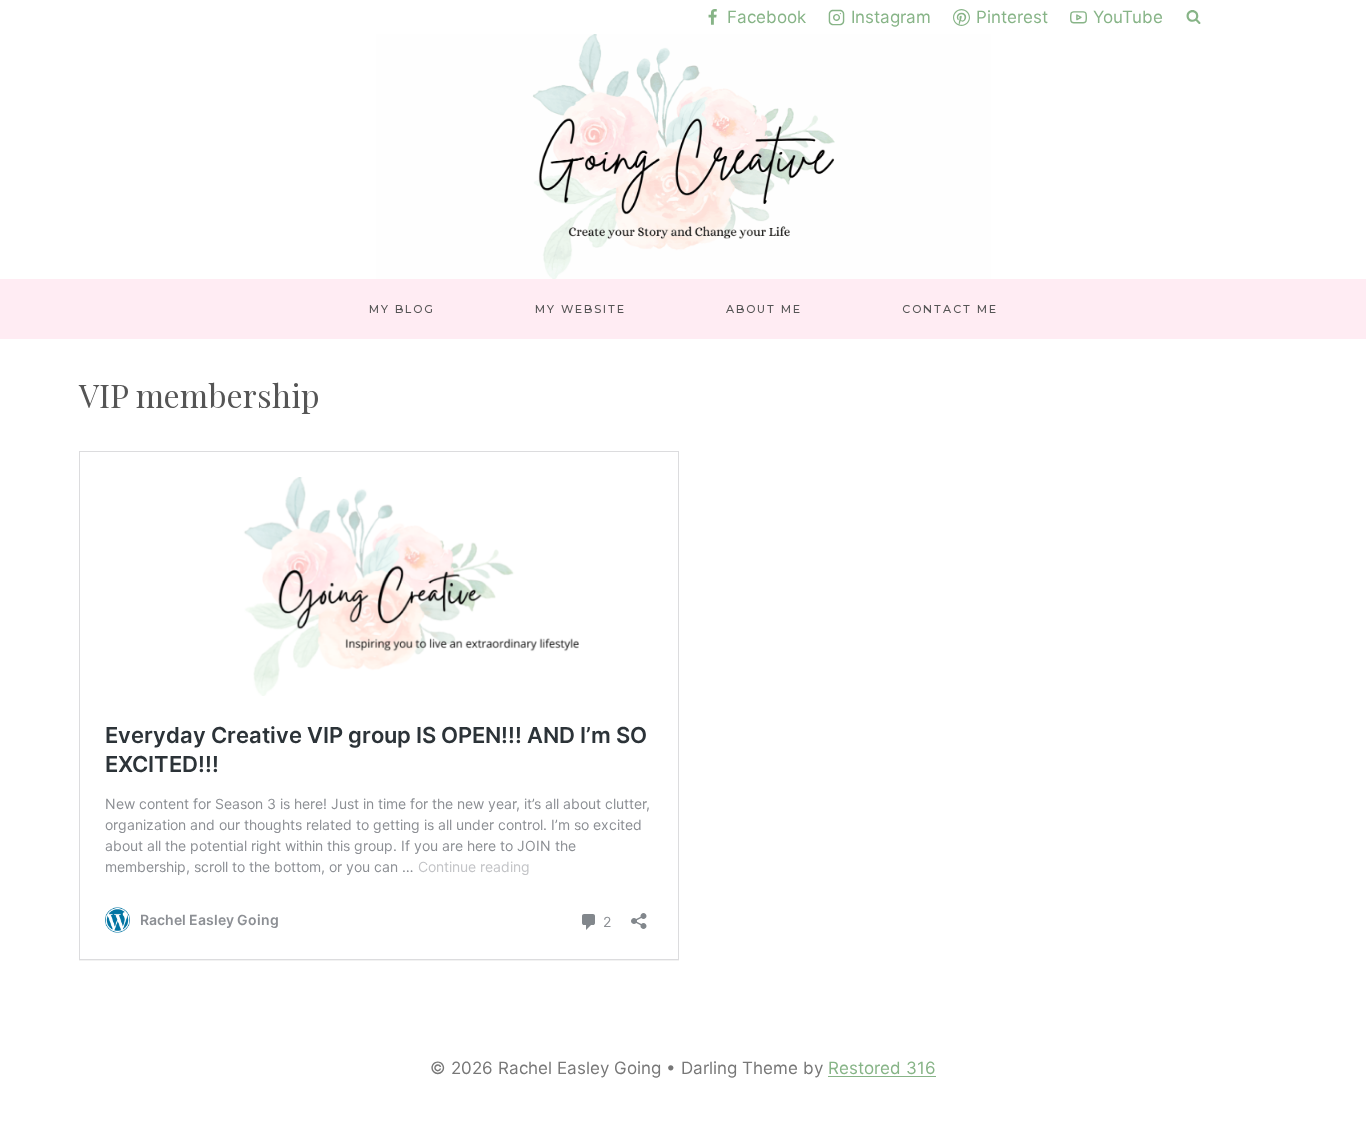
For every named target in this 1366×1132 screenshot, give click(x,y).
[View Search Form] (1193, 17)
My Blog (402, 309)
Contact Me (950, 309)
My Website (580, 309)
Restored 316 (882, 1068)
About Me (764, 309)
